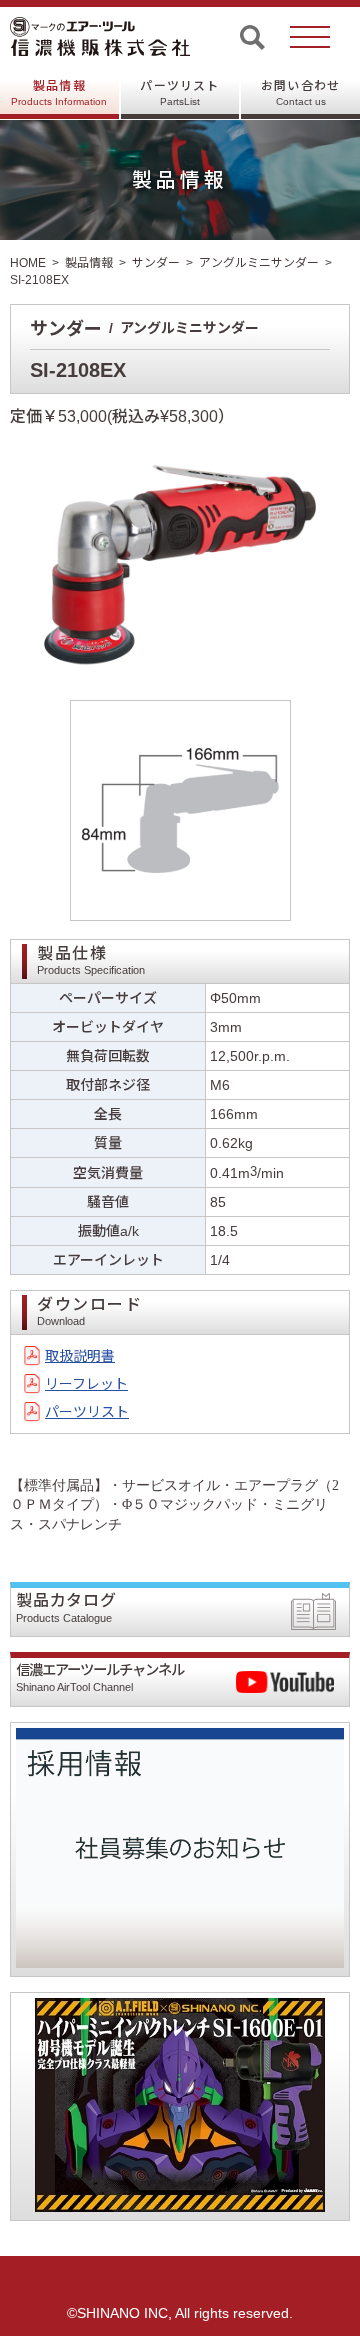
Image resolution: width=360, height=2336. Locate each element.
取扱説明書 (80, 1356)
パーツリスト (179, 93)
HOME (28, 263)
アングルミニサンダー (259, 263)
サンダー (156, 263)
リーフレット (86, 1384)
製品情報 (59, 93)
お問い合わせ (300, 93)
